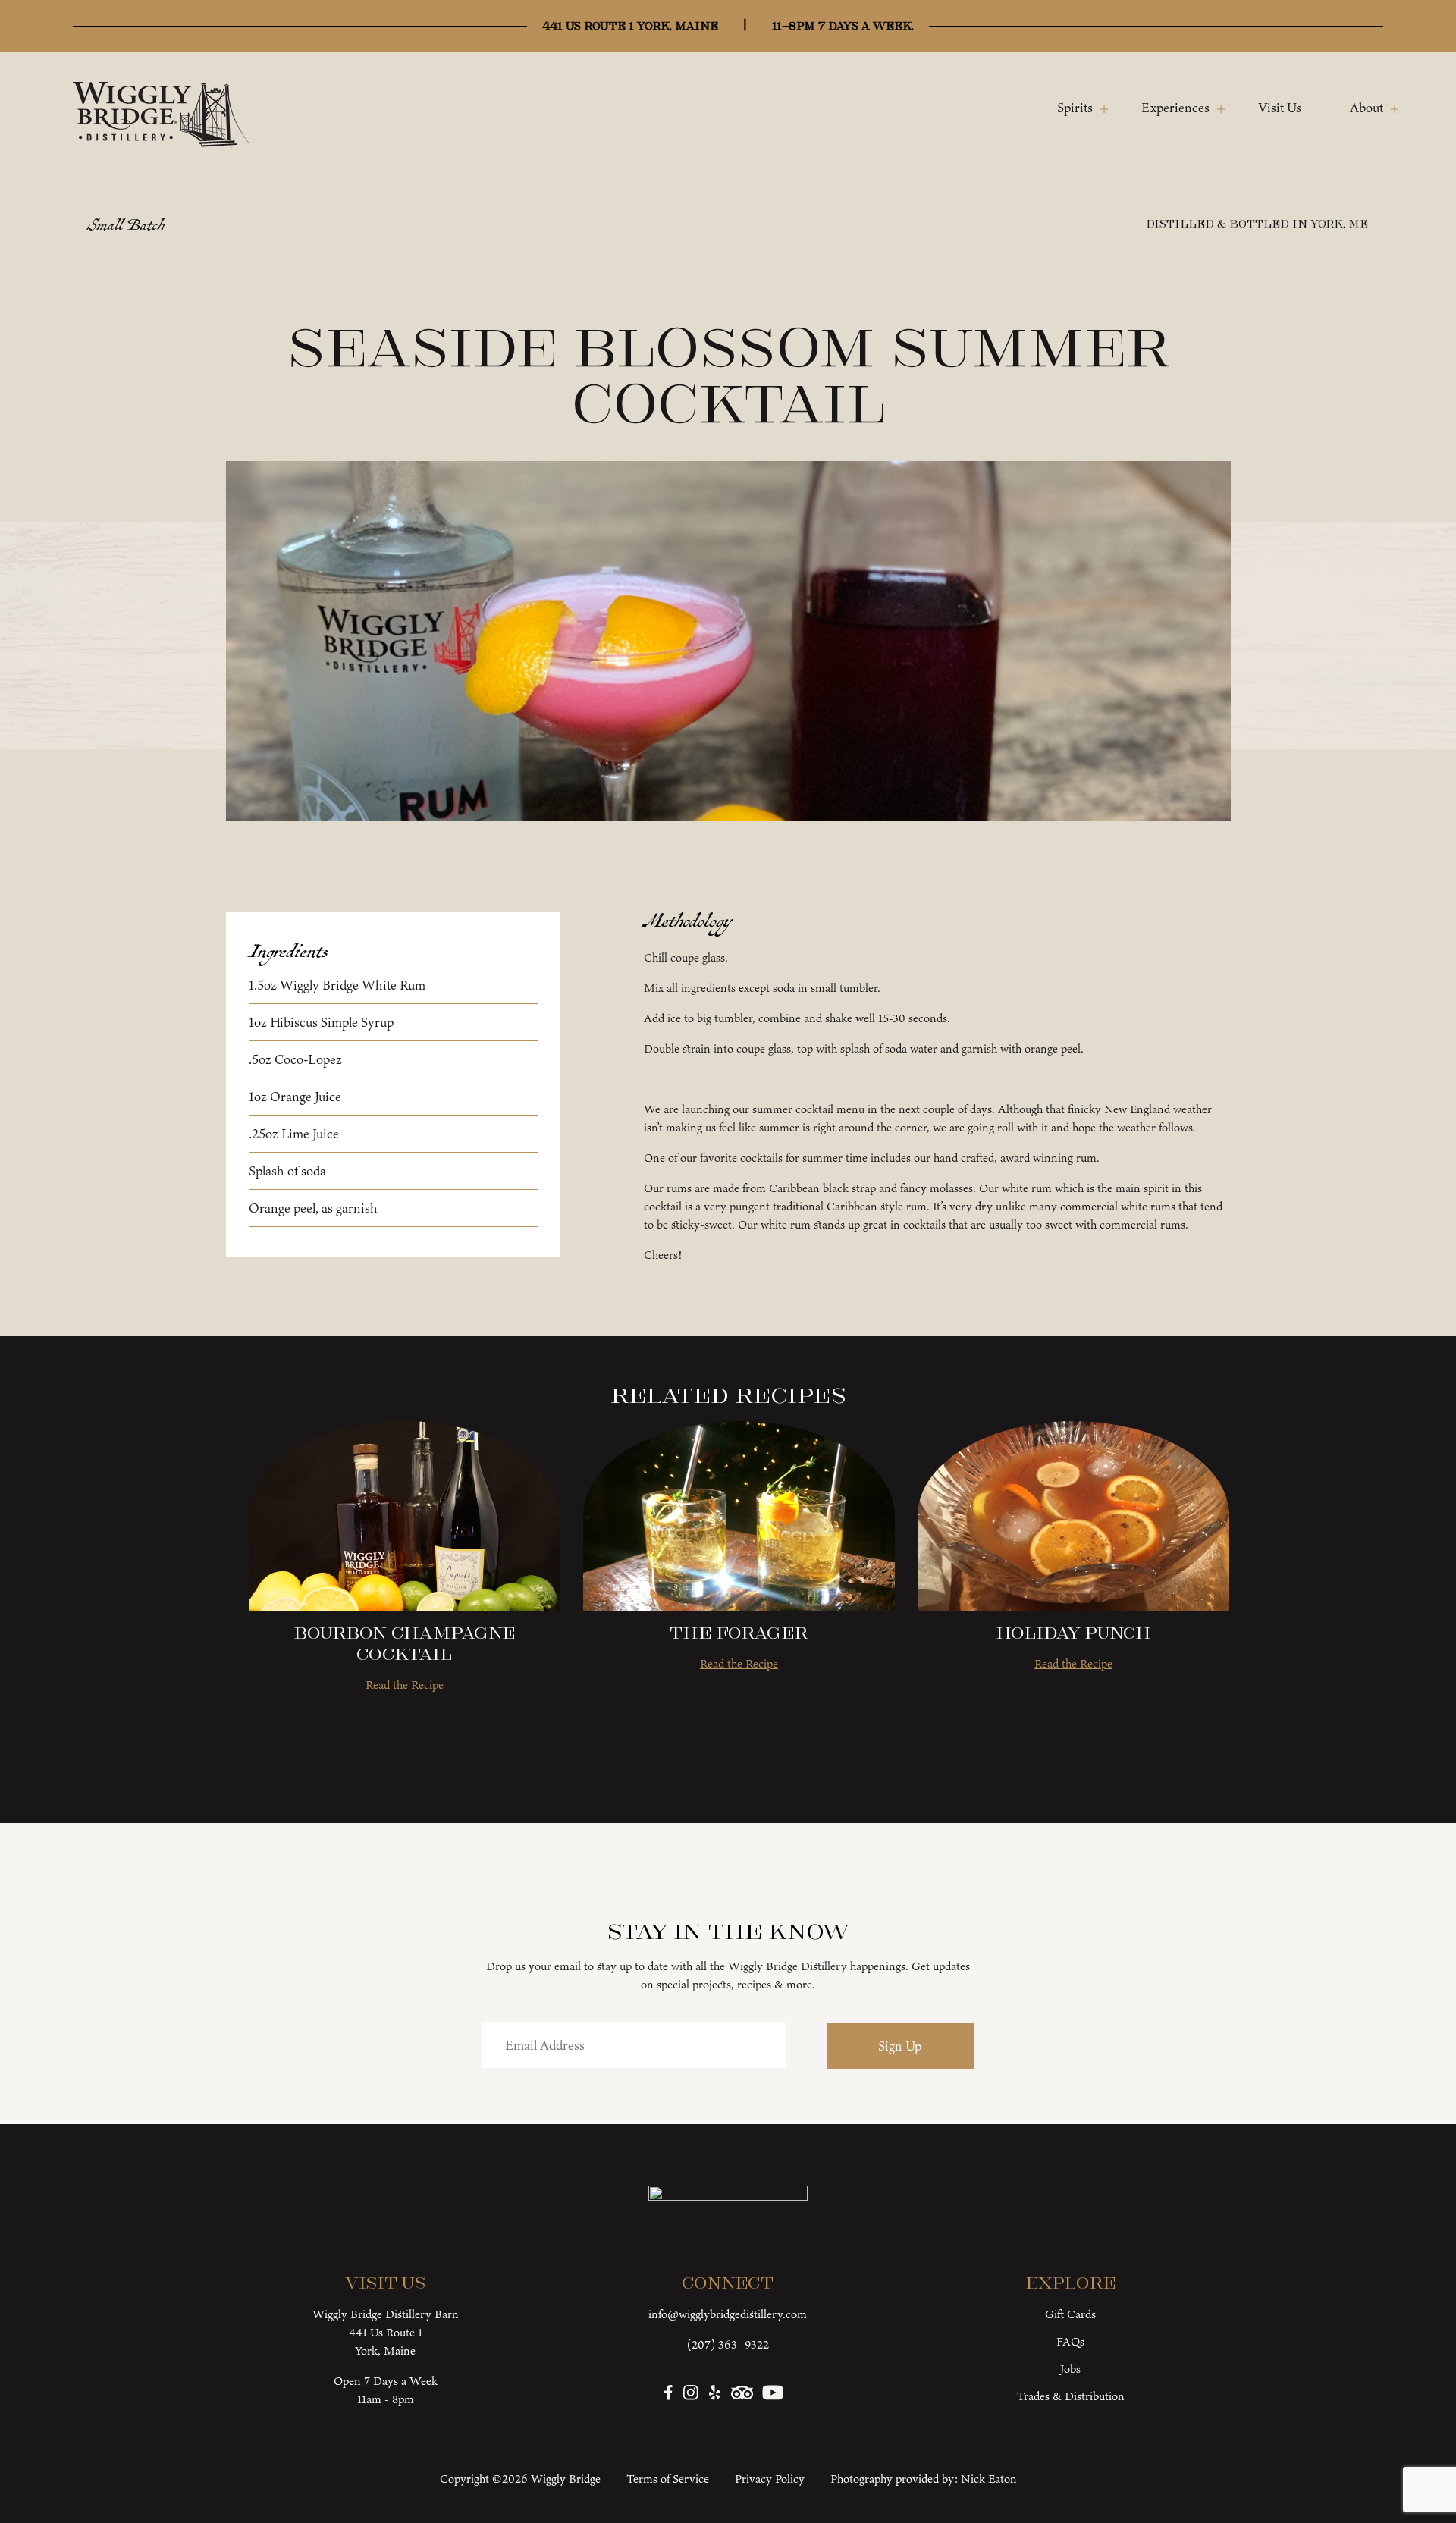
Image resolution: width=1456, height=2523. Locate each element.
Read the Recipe (405, 1685)
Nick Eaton (989, 2479)
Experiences (1175, 108)
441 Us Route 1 (386, 2332)
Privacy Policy (770, 2479)
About (1367, 108)
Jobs (1070, 2369)
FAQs (1070, 2341)
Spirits (1075, 108)
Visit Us (1280, 108)
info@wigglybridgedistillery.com (728, 2314)
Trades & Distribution (1071, 2396)
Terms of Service (668, 2479)
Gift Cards (1070, 2314)
